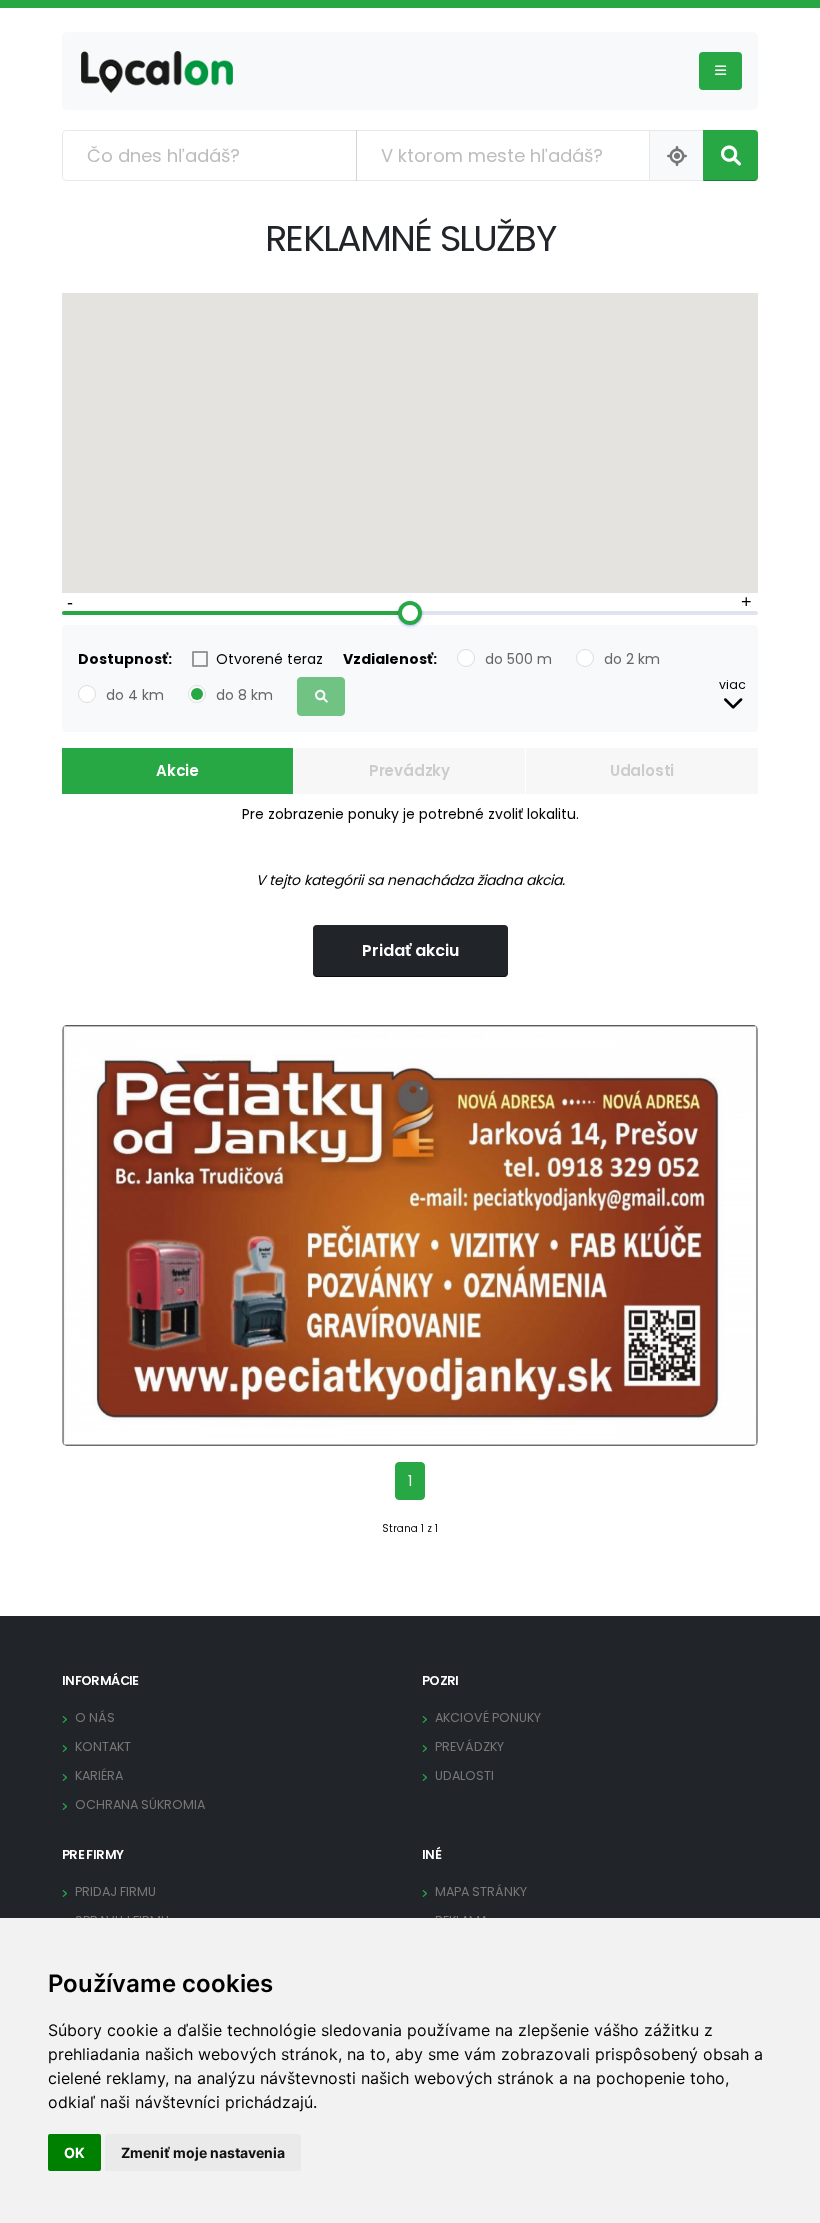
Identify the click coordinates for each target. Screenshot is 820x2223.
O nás (95, 1717)
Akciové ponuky (488, 1717)
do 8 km (244, 695)
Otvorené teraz (269, 659)
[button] (733, 697)
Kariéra (99, 1775)
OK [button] (74, 2152)
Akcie (177, 770)
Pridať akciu (410, 950)
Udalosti (642, 770)
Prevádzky (409, 770)
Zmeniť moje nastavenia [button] (203, 2152)
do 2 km (632, 659)
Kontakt (103, 1746)
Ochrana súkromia (140, 1804)
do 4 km (135, 695)
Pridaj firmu (115, 1891)
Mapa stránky (481, 1891)
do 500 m (518, 659)
